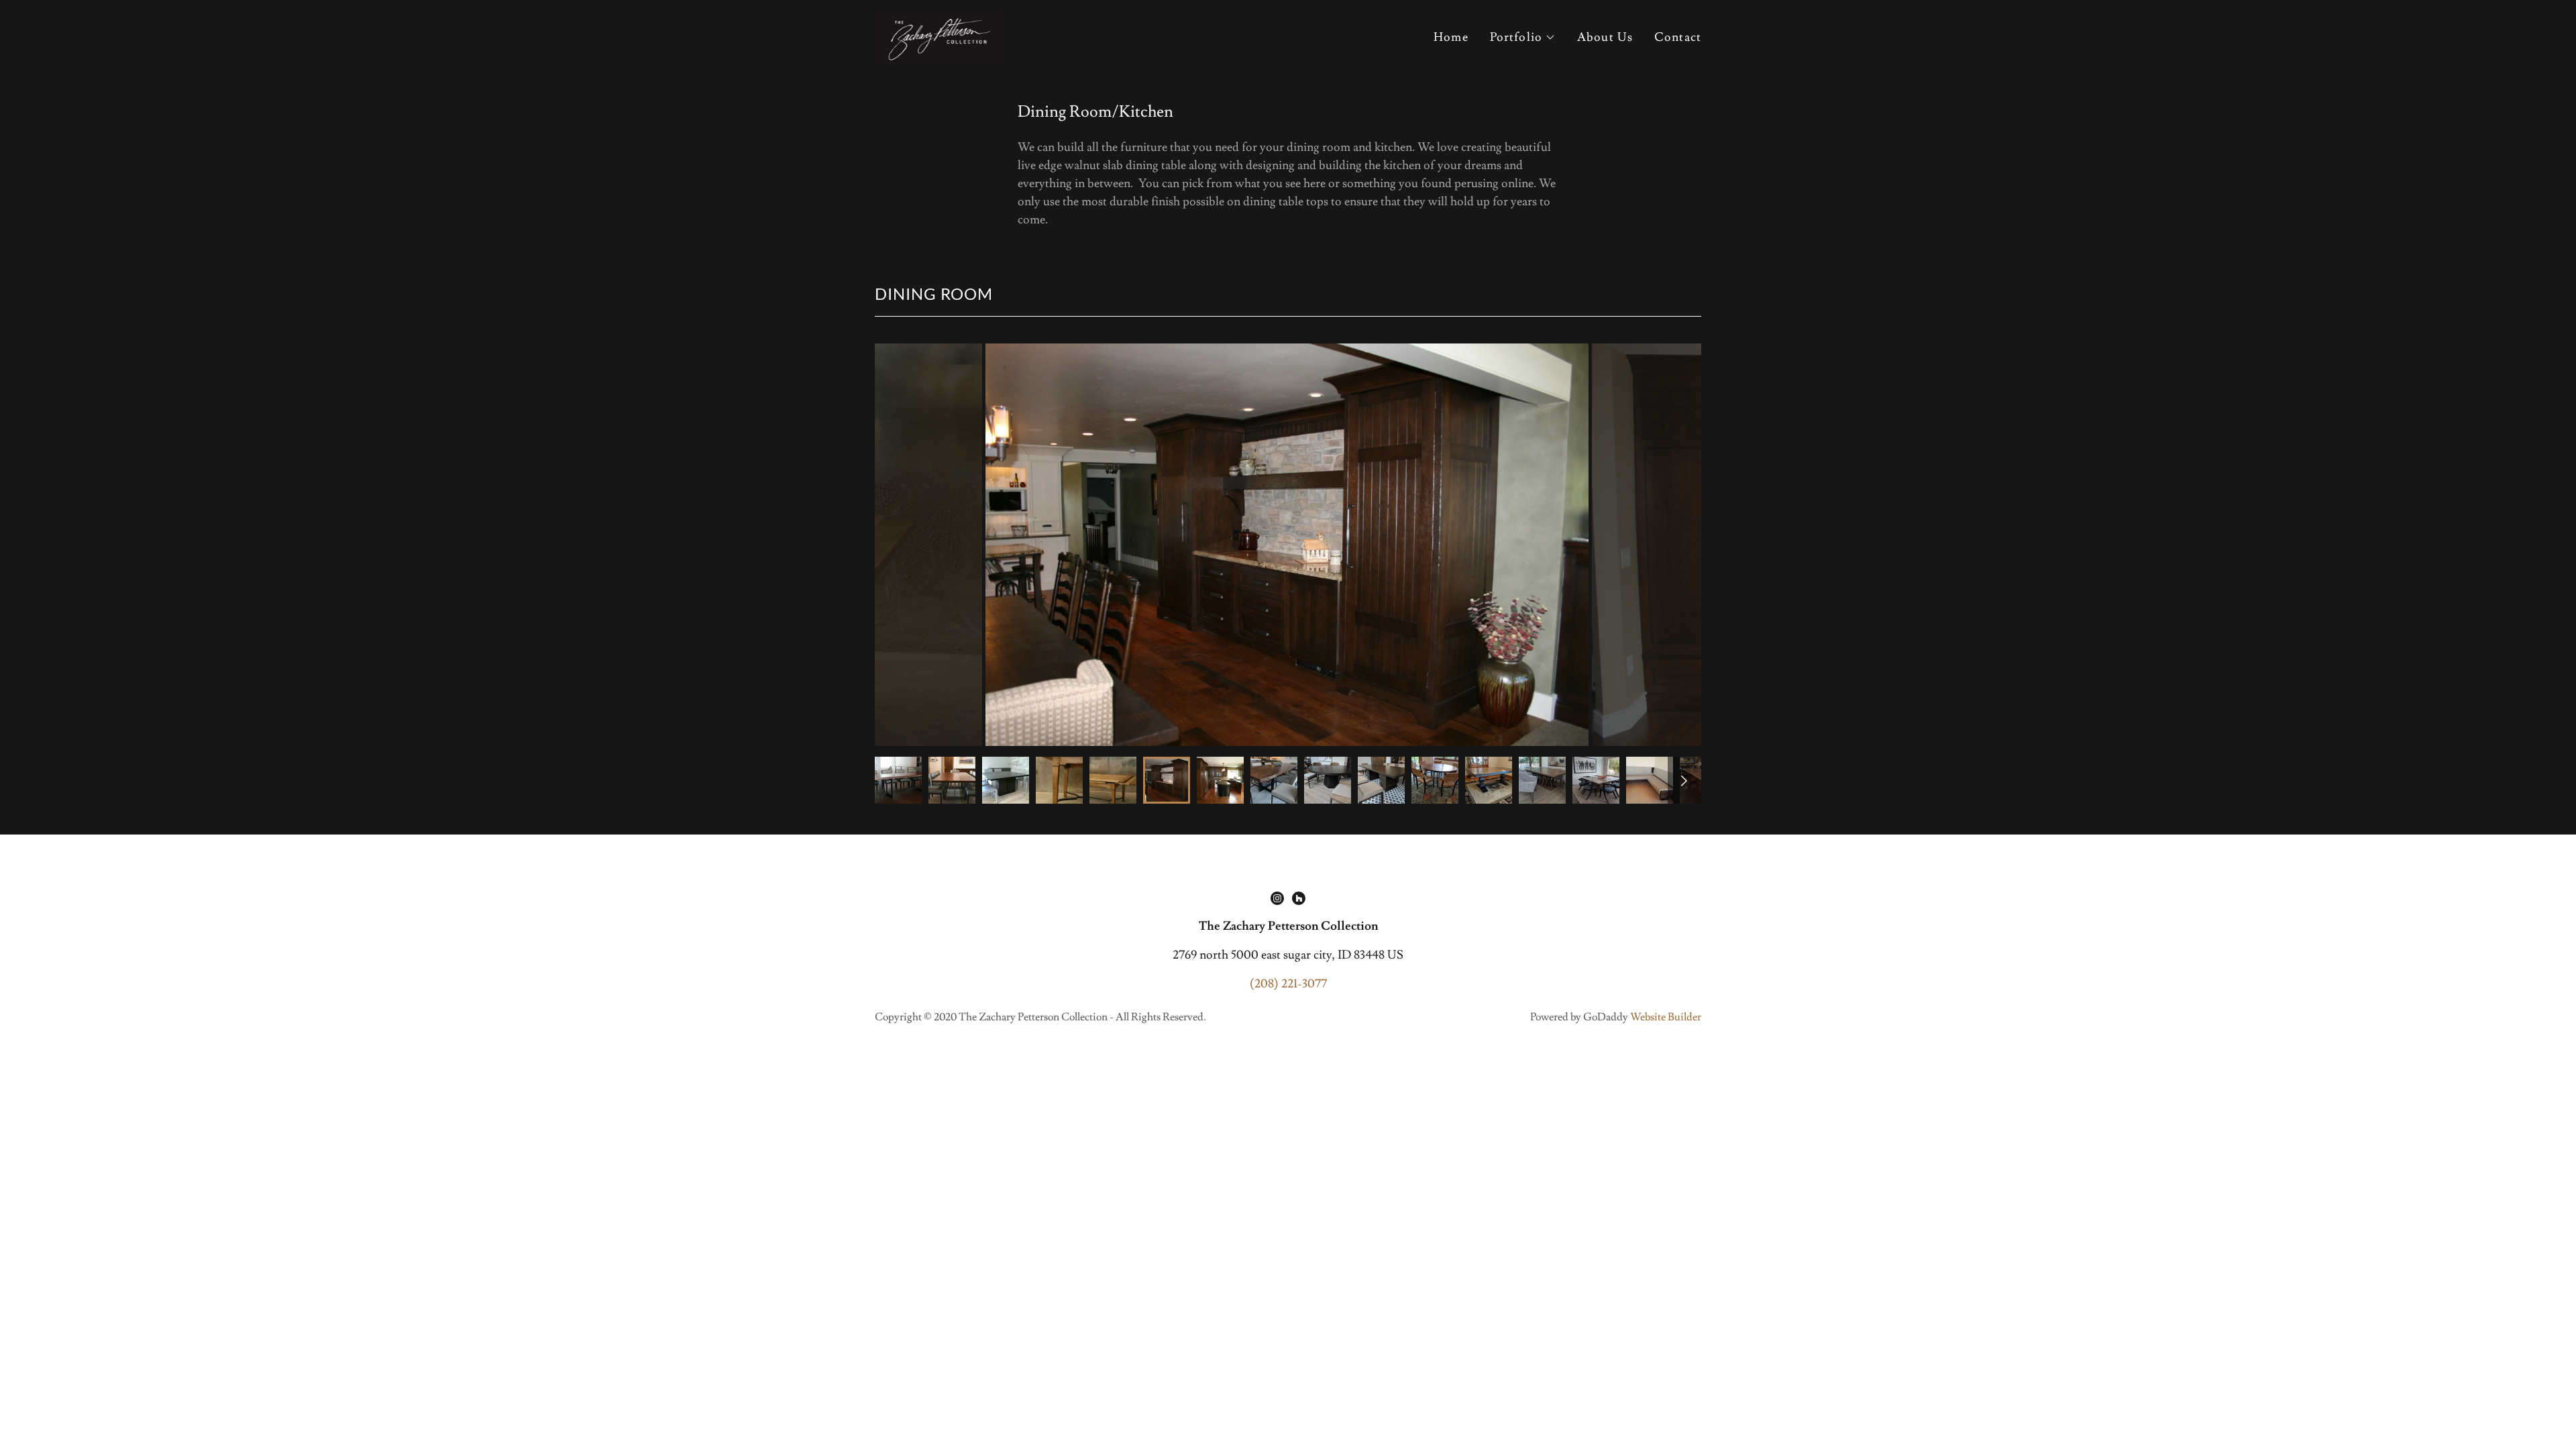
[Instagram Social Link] (1277, 898)
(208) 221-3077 (1288, 984)
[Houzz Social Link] (1299, 898)
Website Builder (1666, 1017)
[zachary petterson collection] (939, 35)
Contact (1678, 37)
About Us (1605, 37)
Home (1451, 37)
